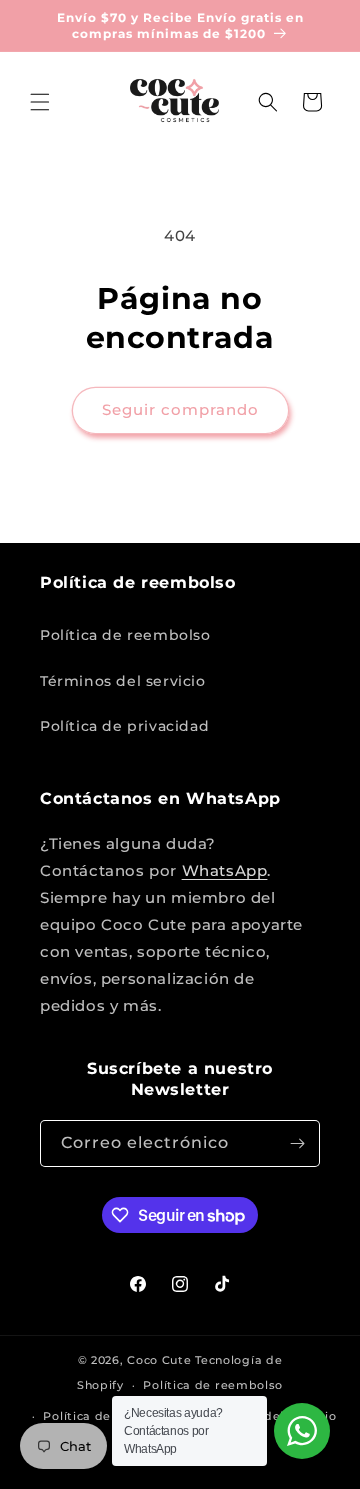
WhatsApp (225, 870)
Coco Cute (159, 1360)
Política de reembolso (125, 635)
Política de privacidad (124, 726)
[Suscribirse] (297, 1143)
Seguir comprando (180, 409)
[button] (40, 102)
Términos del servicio (123, 681)
